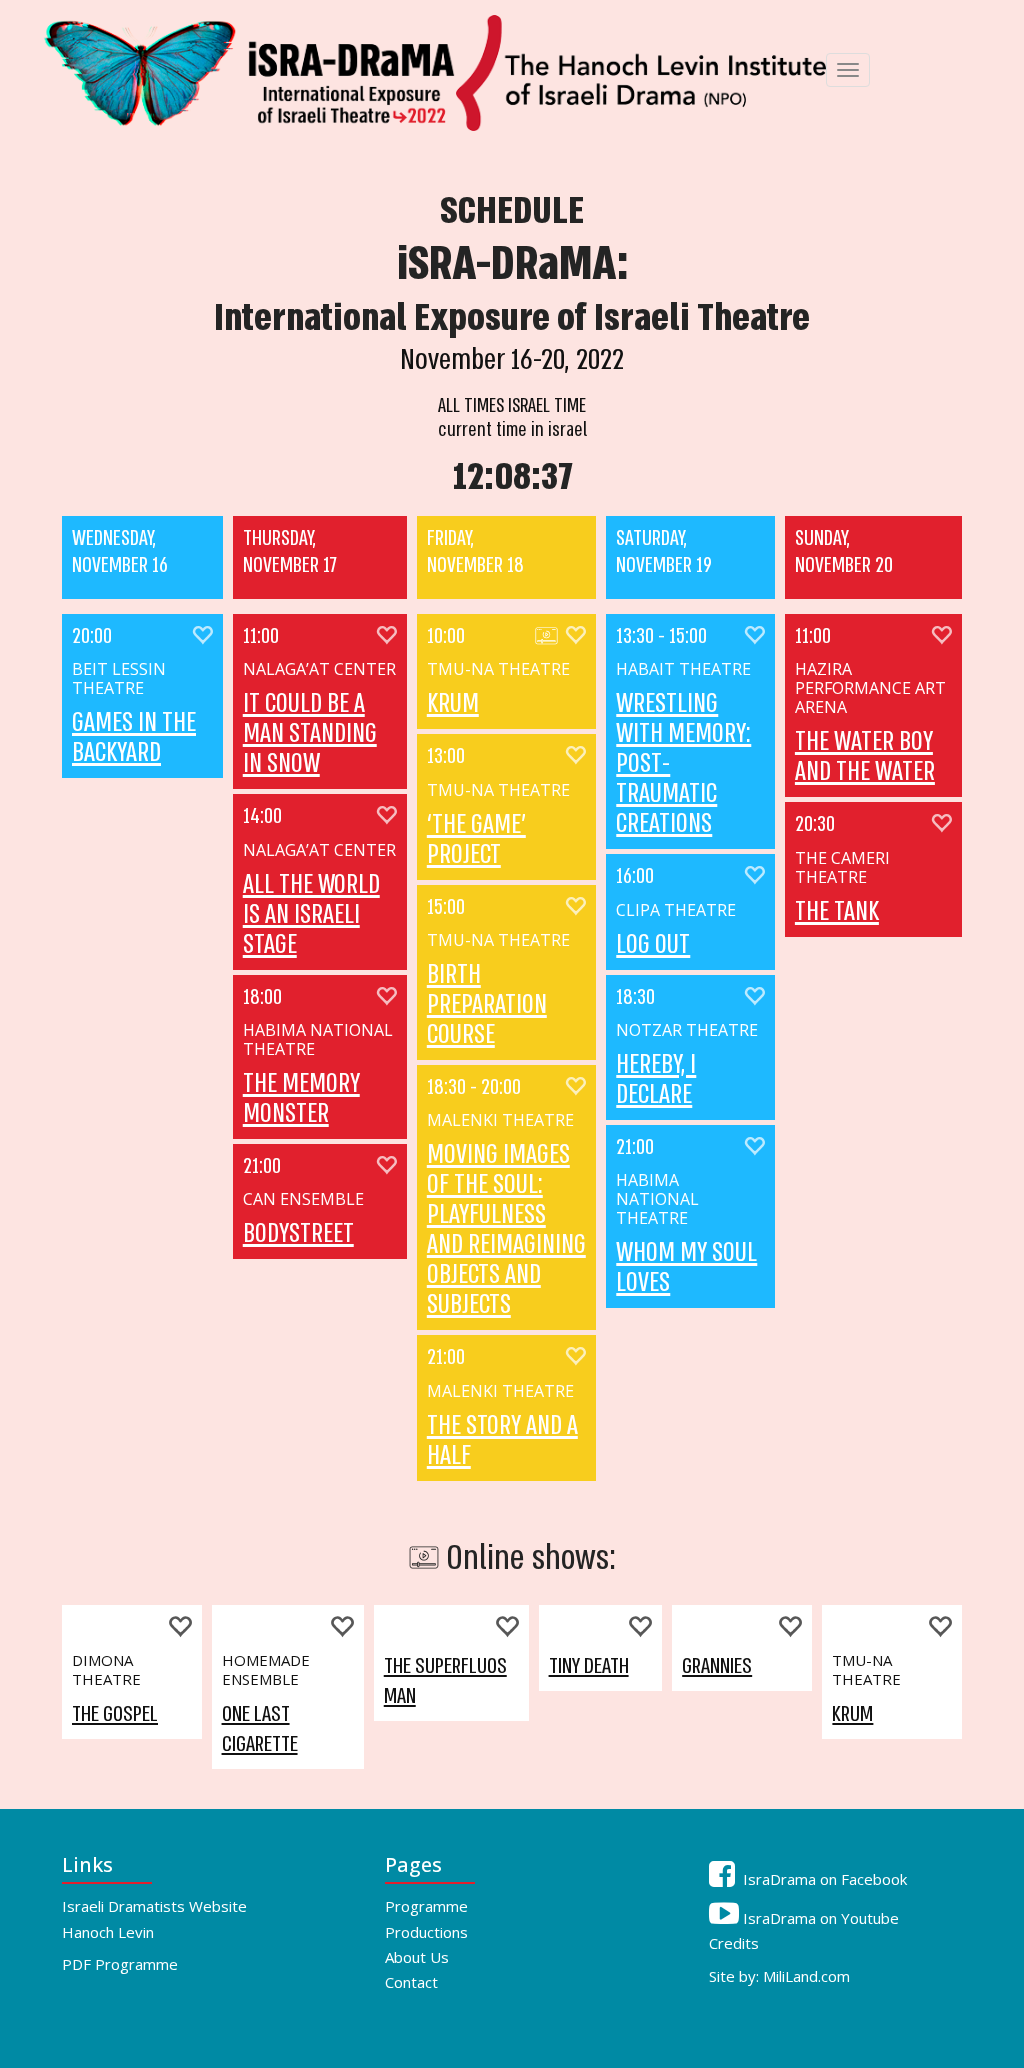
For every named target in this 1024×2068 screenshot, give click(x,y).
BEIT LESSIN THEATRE (119, 679)
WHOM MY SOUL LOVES (686, 1268)
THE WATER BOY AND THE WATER (865, 757)
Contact (411, 1982)
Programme (426, 1906)
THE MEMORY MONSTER (301, 1099)
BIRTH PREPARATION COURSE (487, 1005)
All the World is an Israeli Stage (311, 915)
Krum (453, 704)
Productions (426, 1932)
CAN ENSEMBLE (303, 1199)
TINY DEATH (589, 1666)
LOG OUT (653, 945)
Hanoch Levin (108, 1932)
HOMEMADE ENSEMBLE (266, 1670)
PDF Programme (120, 1964)
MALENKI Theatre (500, 1120)
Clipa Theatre (676, 910)
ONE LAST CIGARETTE (260, 1729)
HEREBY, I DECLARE (656, 1080)
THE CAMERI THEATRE (842, 868)
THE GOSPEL (115, 1714)
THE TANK (837, 912)
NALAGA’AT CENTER (319, 669)
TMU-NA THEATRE (498, 669)
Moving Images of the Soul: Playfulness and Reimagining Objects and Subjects (506, 1230)
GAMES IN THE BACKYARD (134, 738)
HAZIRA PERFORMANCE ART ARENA (870, 688)
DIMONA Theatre (106, 1670)
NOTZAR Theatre (687, 1030)
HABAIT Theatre (683, 669)
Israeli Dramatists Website (154, 1906)
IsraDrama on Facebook (823, 1879)
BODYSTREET (298, 1234)
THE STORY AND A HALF (502, 1441)
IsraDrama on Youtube (819, 1918)
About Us (417, 1957)
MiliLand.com (806, 1976)
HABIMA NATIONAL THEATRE (318, 1040)
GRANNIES (717, 1666)
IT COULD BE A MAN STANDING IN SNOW (310, 734)
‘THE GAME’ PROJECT (476, 840)
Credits (734, 1943)
